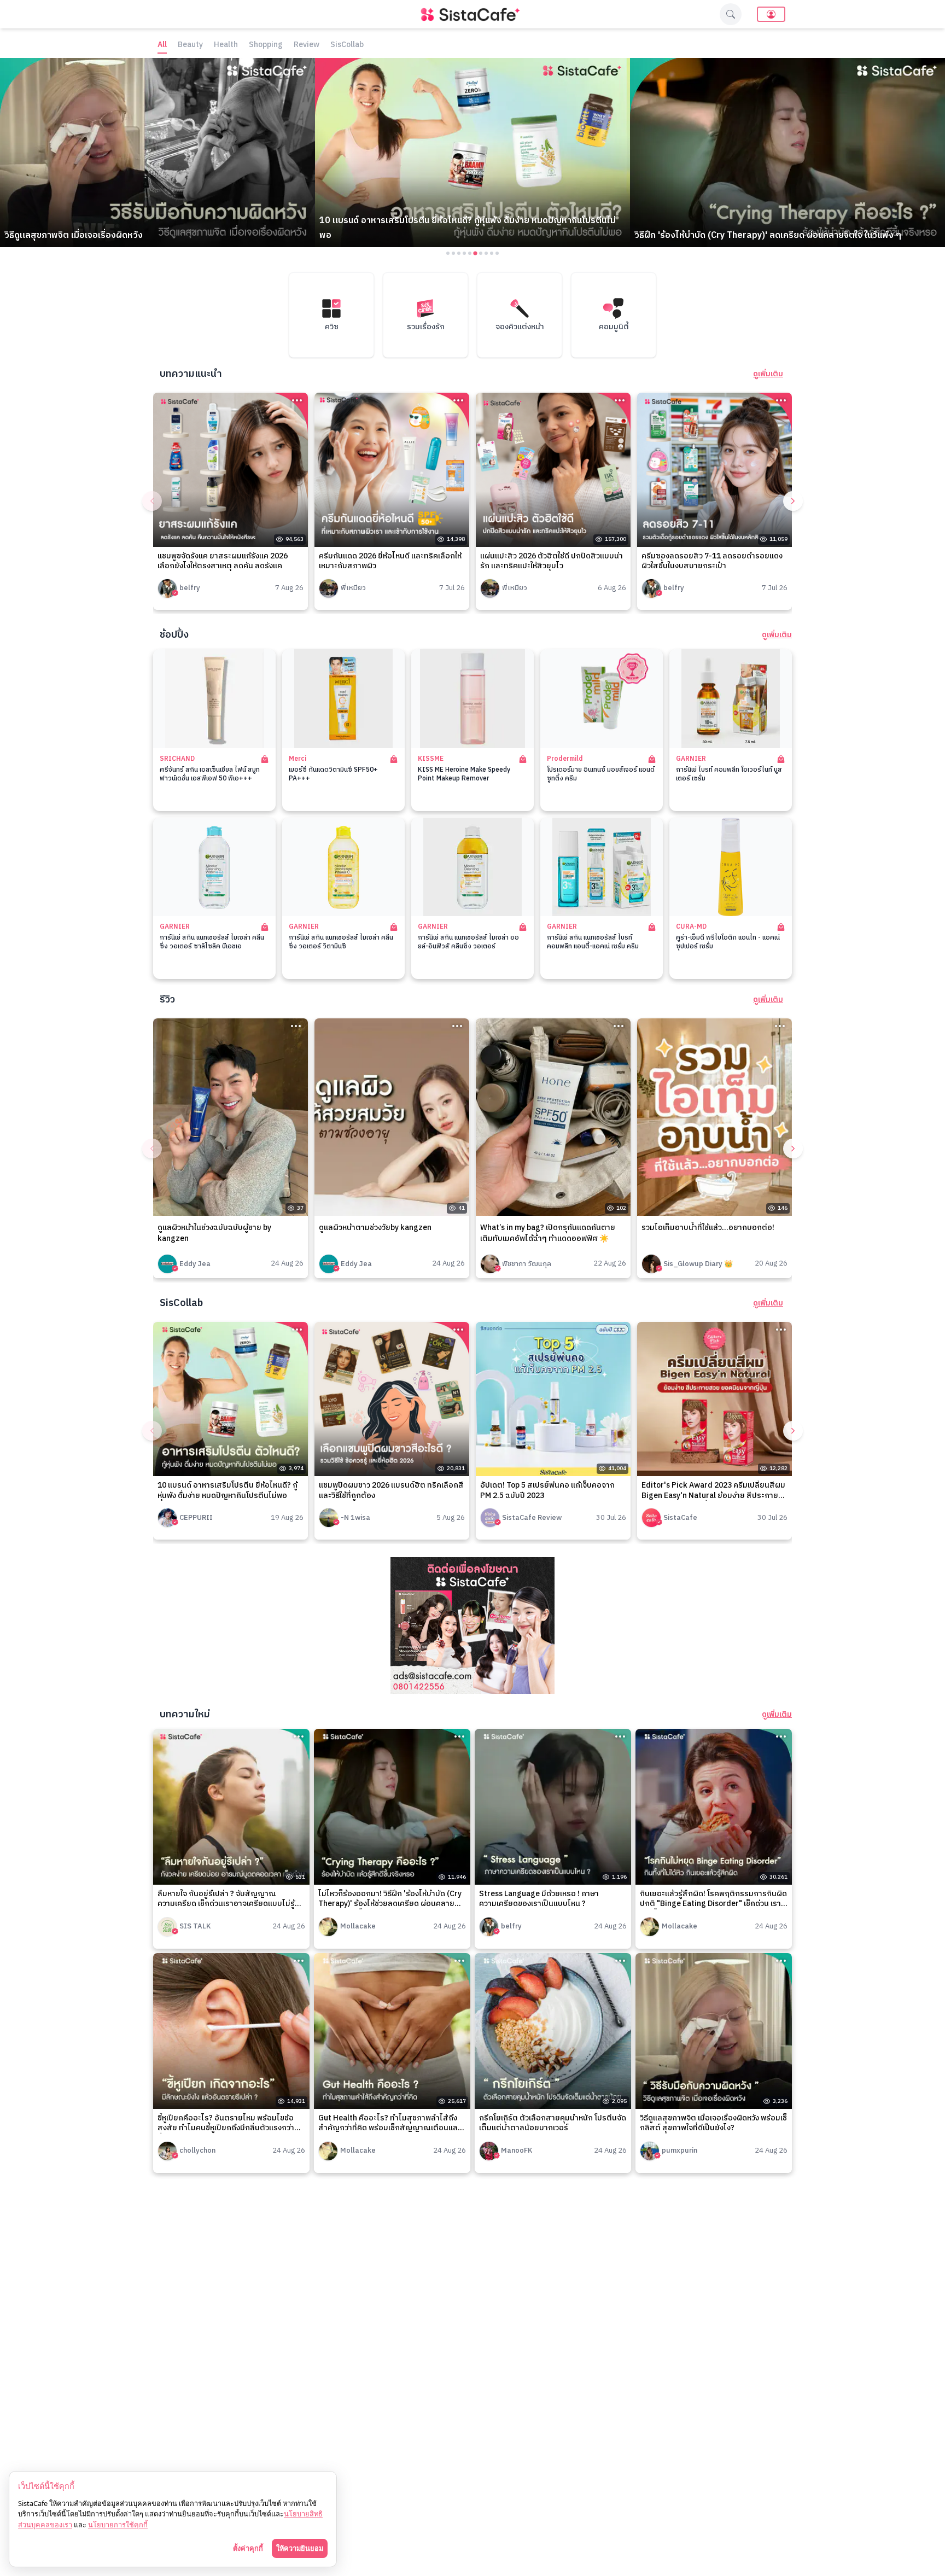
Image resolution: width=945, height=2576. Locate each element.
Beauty (190, 45)
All (162, 45)
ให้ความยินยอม (300, 2548)
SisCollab (347, 45)
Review (307, 45)
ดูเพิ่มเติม (768, 374)
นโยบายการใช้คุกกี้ (118, 2525)
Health (226, 45)
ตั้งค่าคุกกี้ (248, 2548)
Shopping (266, 45)
